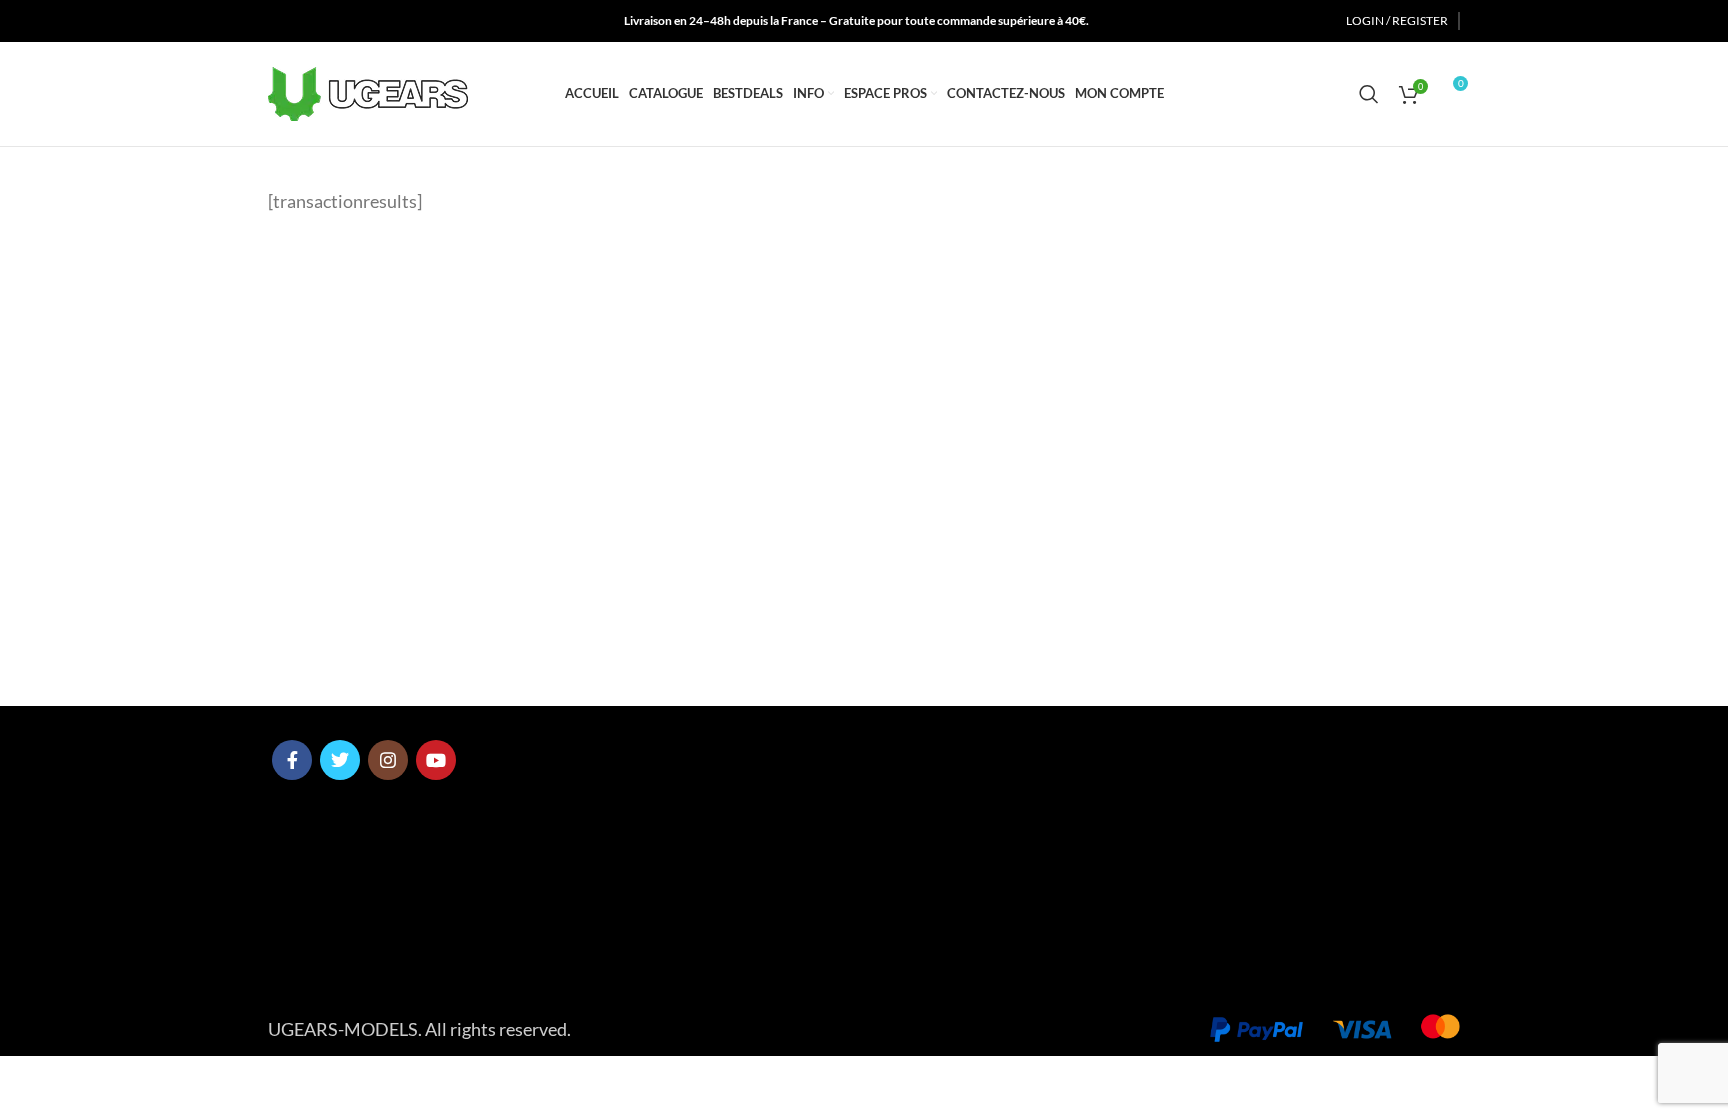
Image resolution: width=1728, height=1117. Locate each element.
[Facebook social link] (278, 21)
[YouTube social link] (353, 21)
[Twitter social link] (302, 21)
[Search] (1369, 94)
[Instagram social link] (327, 21)
